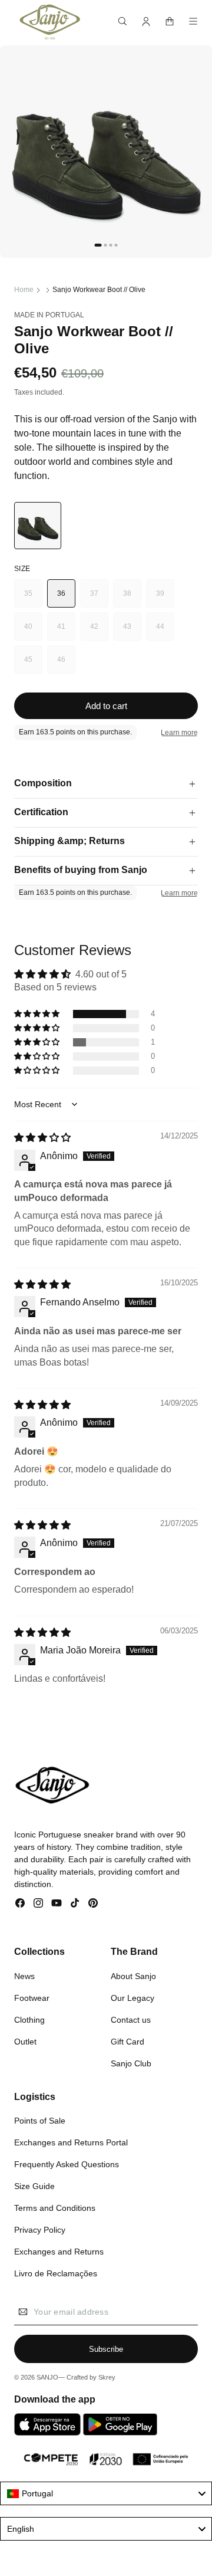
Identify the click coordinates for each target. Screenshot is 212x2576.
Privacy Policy (40, 2230)
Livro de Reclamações (56, 2273)
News (24, 1976)
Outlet (25, 2042)
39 (165, 598)
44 (165, 631)
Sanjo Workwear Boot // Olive (99, 290)
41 (66, 631)
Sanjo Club (131, 2063)
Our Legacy (132, 1998)
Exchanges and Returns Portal (71, 2142)
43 (132, 631)
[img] (42, 1138)
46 (66, 664)
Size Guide (34, 2186)
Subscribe (106, 2349)
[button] (122, 21)
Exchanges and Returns (59, 2252)
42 (99, 631)
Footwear (32, 1998)
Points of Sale (40, 2121)
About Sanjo (133, 1976)
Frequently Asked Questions (67, 2164)
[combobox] (106, 2493)
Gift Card (127, 2042)
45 (33, 664)
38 (132, 598)
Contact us (131, 2020)
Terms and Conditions (55, 2208)
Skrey (107, 2377)
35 (33, 598)
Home (24, 290)
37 (99, 598)
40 (33, 631)
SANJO (47, 2377)
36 (62, 593)
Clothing (29, 2020)
